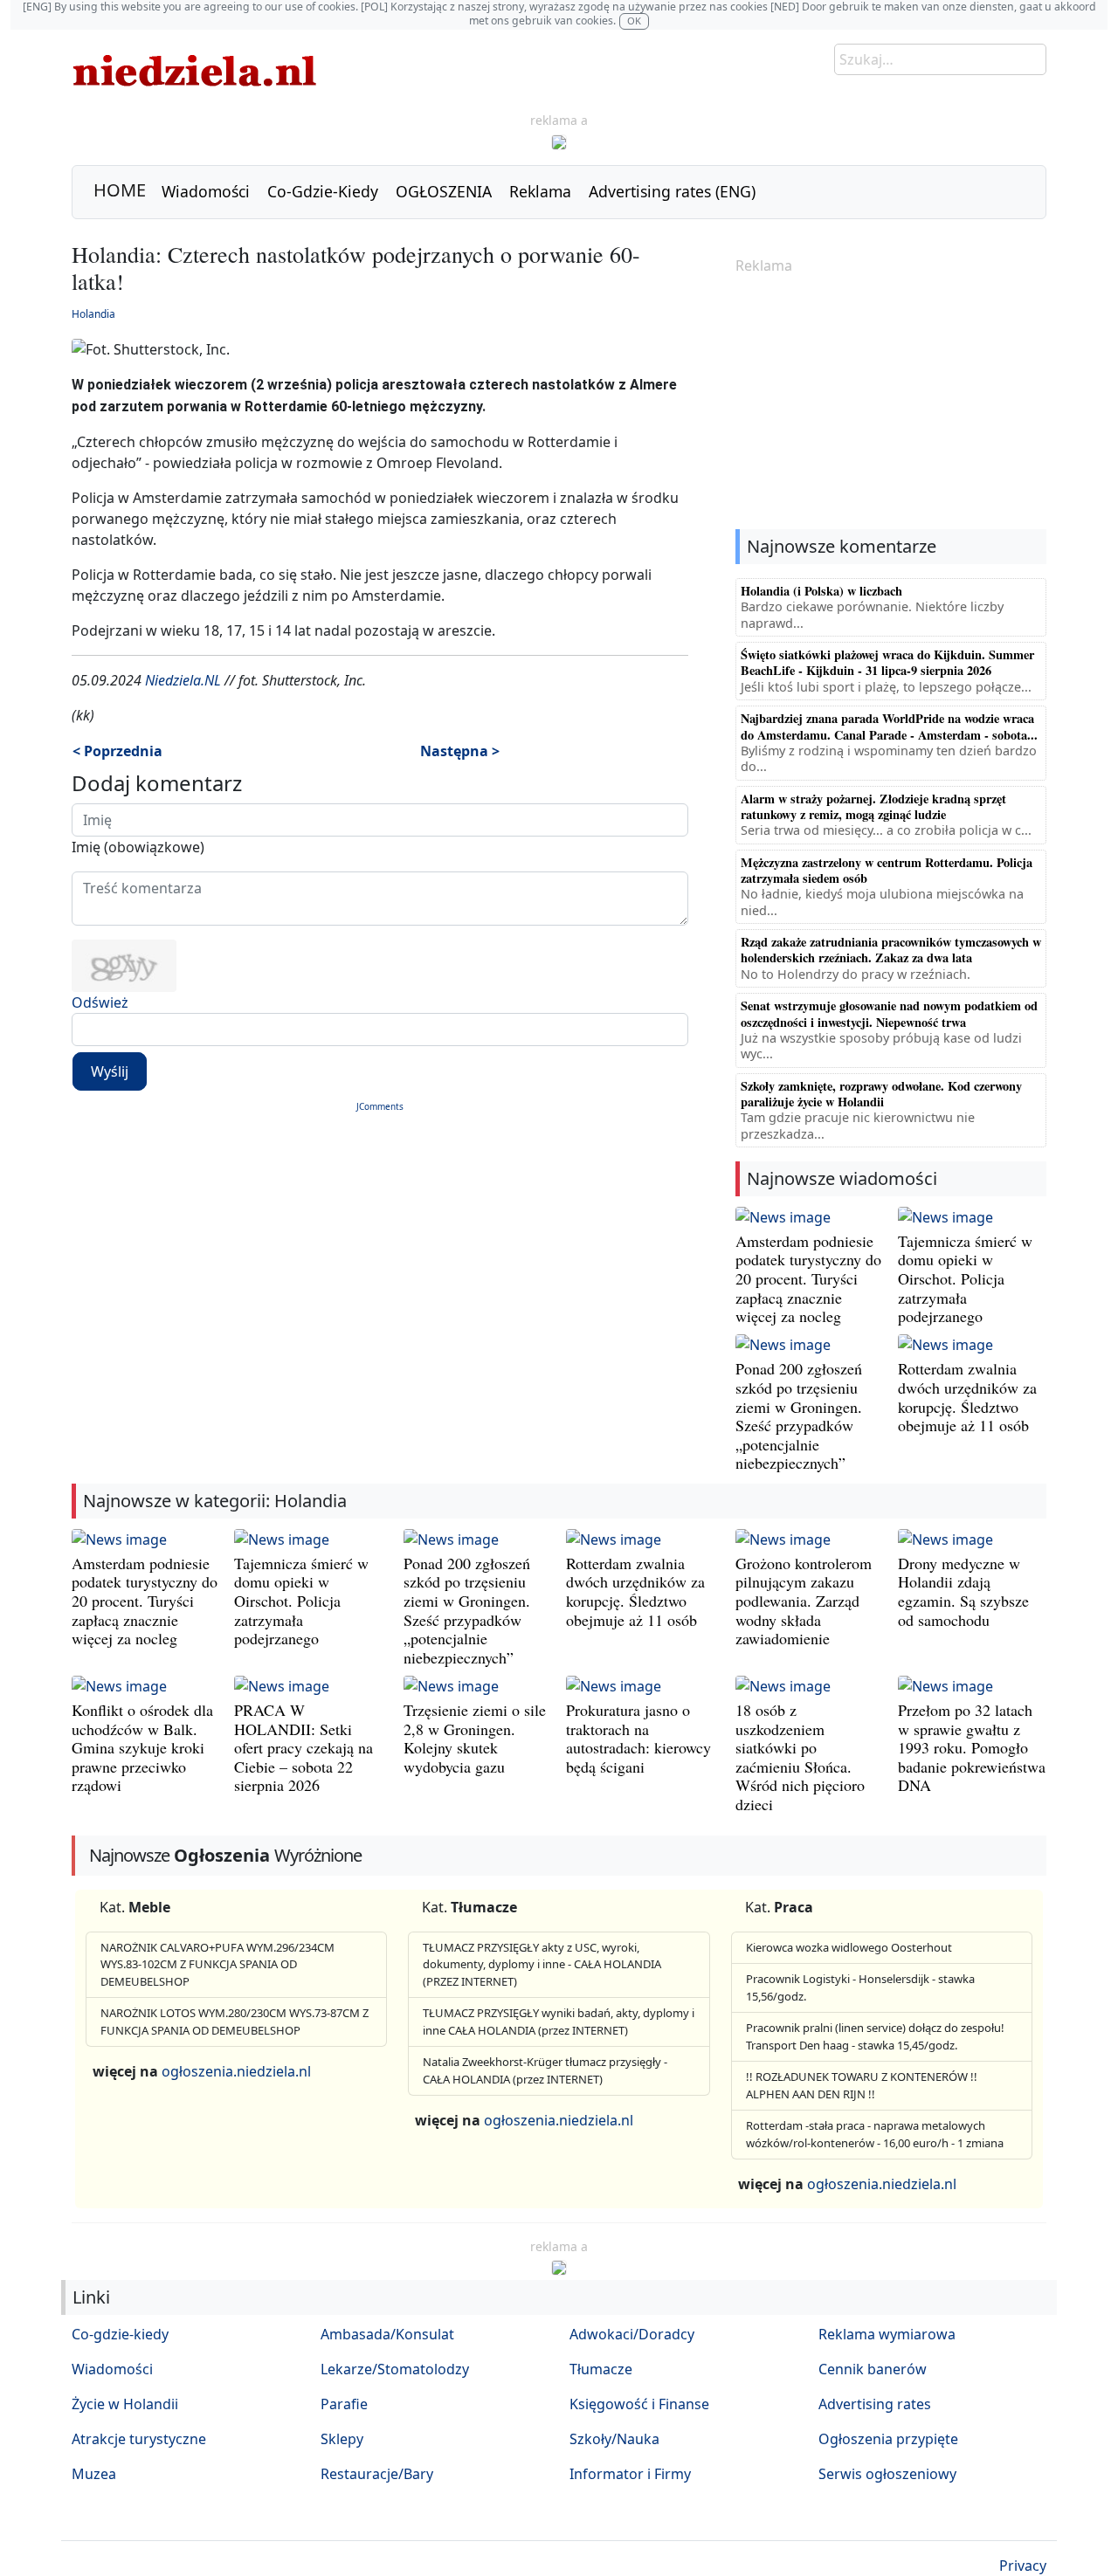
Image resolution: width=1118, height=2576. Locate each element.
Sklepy (342, 2439)
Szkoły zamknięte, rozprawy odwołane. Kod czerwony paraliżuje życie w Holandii (881, 1094)
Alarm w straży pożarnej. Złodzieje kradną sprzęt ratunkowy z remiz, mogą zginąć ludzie (873, 806)
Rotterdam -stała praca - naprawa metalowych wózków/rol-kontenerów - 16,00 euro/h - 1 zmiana (875, 2134)
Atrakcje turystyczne (139, 2439)
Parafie (344, 2404)
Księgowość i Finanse (639, 2404)
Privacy (1023, 2566)
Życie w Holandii (125, 2404)
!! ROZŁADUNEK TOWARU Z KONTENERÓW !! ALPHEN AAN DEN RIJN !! (862, 2085)
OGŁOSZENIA (444, 191)
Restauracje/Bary (377, 2474)
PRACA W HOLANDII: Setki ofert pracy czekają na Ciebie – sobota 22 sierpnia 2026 (304, 1747)
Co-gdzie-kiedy (120, 2334)
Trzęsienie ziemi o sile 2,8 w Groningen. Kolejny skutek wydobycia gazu (475, 1738)
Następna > (460, 751)
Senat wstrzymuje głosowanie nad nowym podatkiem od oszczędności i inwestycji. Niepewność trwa (889, 1013)
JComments (380, 1106)
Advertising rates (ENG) (672, 191)
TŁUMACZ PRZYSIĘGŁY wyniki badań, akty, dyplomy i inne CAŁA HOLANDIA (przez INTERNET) (559, 2022)
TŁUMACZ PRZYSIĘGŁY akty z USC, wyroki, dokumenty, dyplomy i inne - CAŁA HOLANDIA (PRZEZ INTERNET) (542, 1964)
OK (634, 21)
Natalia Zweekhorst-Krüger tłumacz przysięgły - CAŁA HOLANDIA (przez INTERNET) (545, 2070)
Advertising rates (875, 2404)
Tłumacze (601, 2369)
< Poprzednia (117, 751)
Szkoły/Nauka (614, 2439)
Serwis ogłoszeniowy (887, 2474)
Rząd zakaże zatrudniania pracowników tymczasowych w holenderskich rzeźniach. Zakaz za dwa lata (891, 950)
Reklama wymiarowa (887, 2334)
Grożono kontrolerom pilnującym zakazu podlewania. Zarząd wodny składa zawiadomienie (804, 1601)
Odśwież (100, 1002)
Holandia (93, 314)
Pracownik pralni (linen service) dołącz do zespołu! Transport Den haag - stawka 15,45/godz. (875, 2036)
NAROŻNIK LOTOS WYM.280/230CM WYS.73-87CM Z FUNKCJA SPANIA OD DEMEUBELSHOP (235, 2022)
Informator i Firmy (630, 2474)
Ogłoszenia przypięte (888, 2439)
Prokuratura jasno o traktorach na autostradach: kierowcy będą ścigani (638, 1738)
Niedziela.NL (183, 680)
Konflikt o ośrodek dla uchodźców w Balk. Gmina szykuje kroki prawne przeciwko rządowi (142, 1747)
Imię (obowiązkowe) (138, 847)
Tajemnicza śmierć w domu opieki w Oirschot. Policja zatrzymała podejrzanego (965, 1278)
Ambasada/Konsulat (387, 2334)
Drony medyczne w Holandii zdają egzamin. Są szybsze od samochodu (963, 1591)
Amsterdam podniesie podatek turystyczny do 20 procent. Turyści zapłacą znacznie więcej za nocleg (808, 1278)
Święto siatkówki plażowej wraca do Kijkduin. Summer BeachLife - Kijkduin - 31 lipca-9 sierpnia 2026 (887, 662)
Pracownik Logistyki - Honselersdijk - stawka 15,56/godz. (860, 1987)
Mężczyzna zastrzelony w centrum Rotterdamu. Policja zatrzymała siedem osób (887, 870)
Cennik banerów (873, 2369)
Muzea (94, 2474)
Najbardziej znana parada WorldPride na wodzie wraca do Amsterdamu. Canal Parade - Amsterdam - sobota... (889, 726)
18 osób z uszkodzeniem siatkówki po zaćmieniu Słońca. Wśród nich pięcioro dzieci (800, 1757)
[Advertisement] (891, 403)
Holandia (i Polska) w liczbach (821, 591)
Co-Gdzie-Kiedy (323, 191)
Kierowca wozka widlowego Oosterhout (849, 1947)
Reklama (540, 191)
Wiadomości (206, 191)
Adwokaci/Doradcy (632, 2334)
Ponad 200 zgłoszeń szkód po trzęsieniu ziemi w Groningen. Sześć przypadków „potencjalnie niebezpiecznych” (799, 1415)
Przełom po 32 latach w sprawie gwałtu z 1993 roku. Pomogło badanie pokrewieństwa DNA (972, 1747)
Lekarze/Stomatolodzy (395, 2369)
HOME (120, 190)
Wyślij (110, 1071)
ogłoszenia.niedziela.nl (236, 2071)
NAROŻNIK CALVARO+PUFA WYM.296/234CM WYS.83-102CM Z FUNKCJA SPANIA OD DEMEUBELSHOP (217, 1964)
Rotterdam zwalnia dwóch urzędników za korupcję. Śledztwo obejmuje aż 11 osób (967, 1397)
